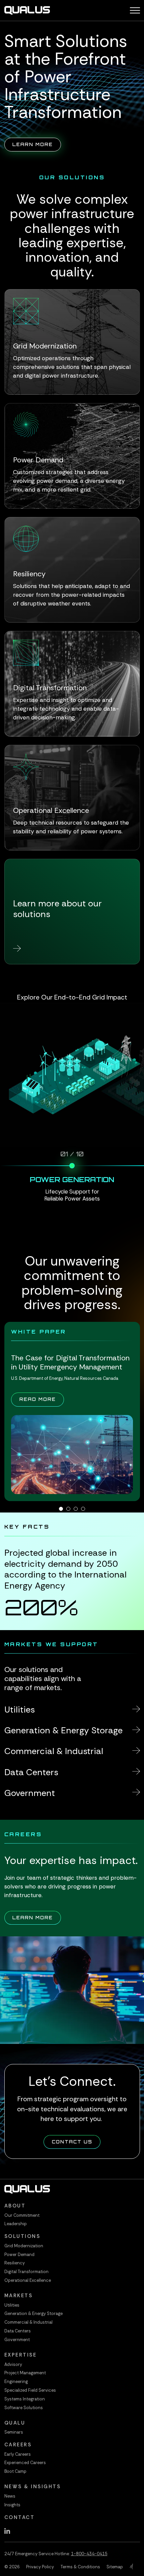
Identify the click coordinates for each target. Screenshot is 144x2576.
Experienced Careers (25, 2463)
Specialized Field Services (30, 2390)
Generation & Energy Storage (33, 2313)
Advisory (13, 2364)
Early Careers (18, 2454)
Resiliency (15, 2263)
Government (17, 2340)
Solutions (22, 2236)
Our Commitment (22, 2215)
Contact (20, 2517)
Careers (18, 2445)
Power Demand (19, 2255)
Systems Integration (25, 2399)
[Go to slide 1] (61, 1509)
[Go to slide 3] (76, 1509)
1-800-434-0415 (89, 2554)
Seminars (14, 2432)
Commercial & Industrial (28, 2322)
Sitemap (115, 2567)
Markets (19, 2296)
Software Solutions (24, 2408)
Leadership (16, 2224)
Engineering (16, 2381)
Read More (42, 1399)
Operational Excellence (28, 2280)
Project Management (25, 2373)
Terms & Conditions (80, 2567)
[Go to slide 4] (83, 1509)
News (10, 2496)
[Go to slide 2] (68, 1509)
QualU (15, 2423)
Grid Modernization (24, 2246)
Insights (12, 2505)
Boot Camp (15, 2471)
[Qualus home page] (27, 10)
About (15, 2206)
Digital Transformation (26, 2272)
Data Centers (18, 2331)
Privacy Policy (40, 2567)
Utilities (12, 2305)
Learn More (37, 144)
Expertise (21, 2355)
